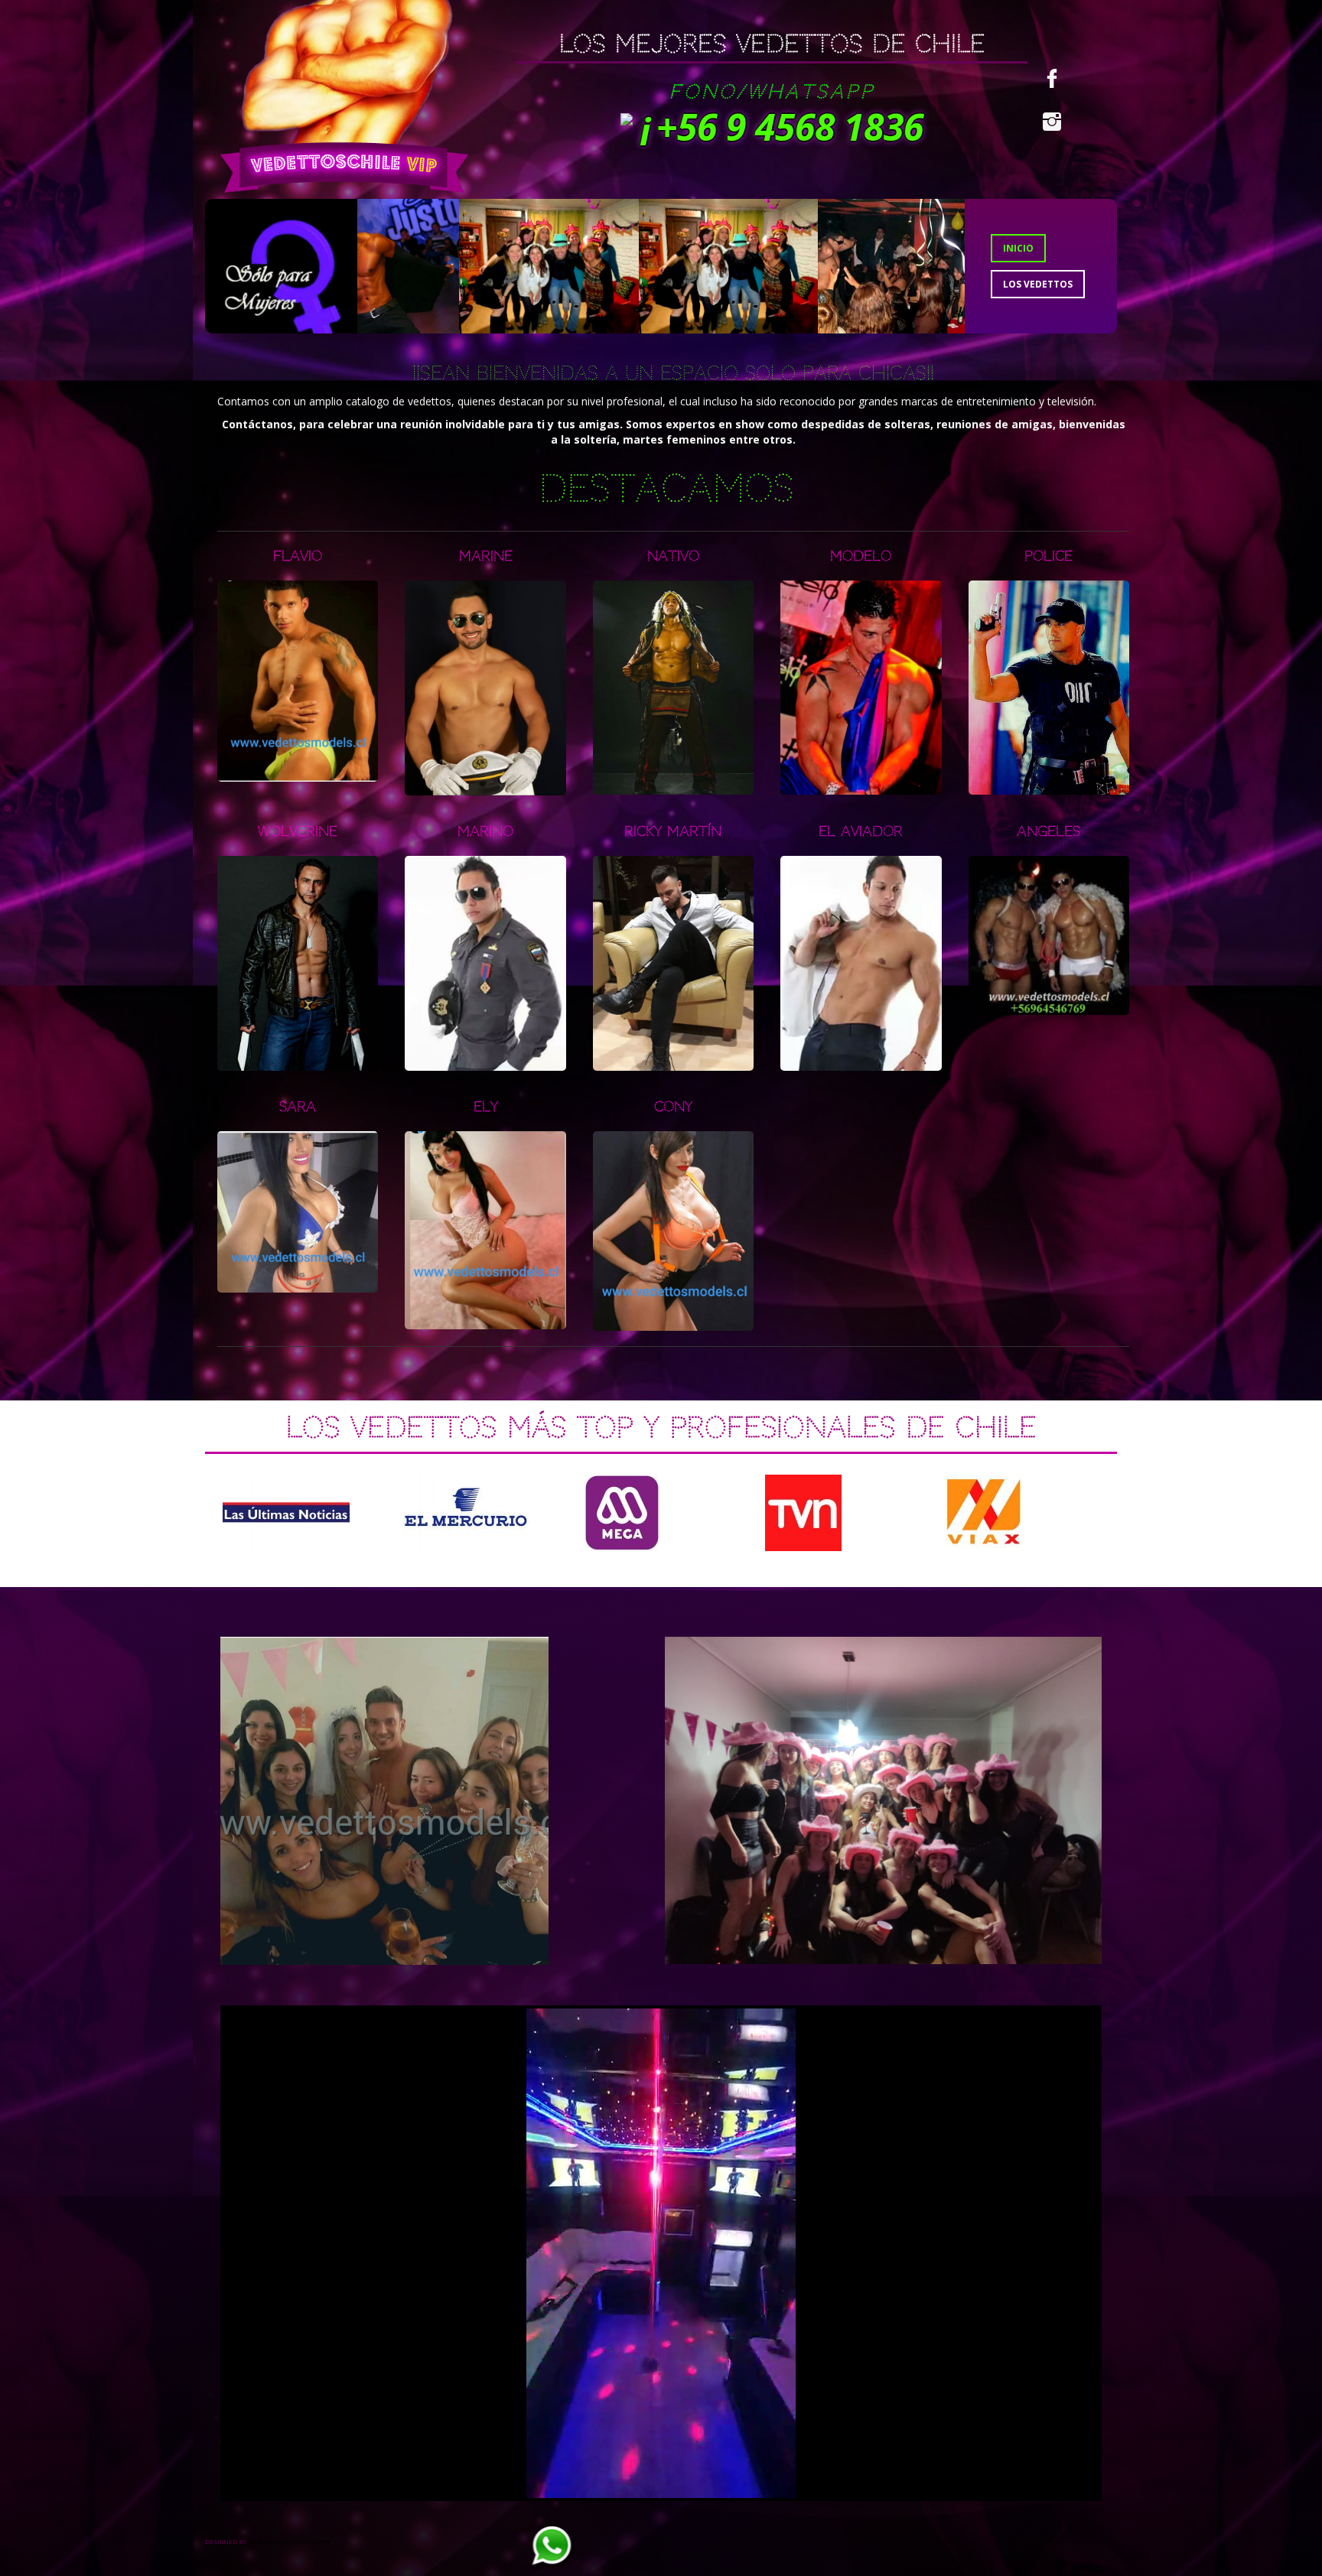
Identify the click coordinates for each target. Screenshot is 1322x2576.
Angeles (1048, 831)
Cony (673, 1106)
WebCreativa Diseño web (289, 2541)
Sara (298, 1106)
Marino (485, 831)
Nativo (673, 556)
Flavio (298, 556)
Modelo (861, 556)
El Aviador (861, 831)
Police (1048, 556)
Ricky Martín (673, 831)
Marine (486, 556)
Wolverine (298, 831)
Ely (486, 1106)
